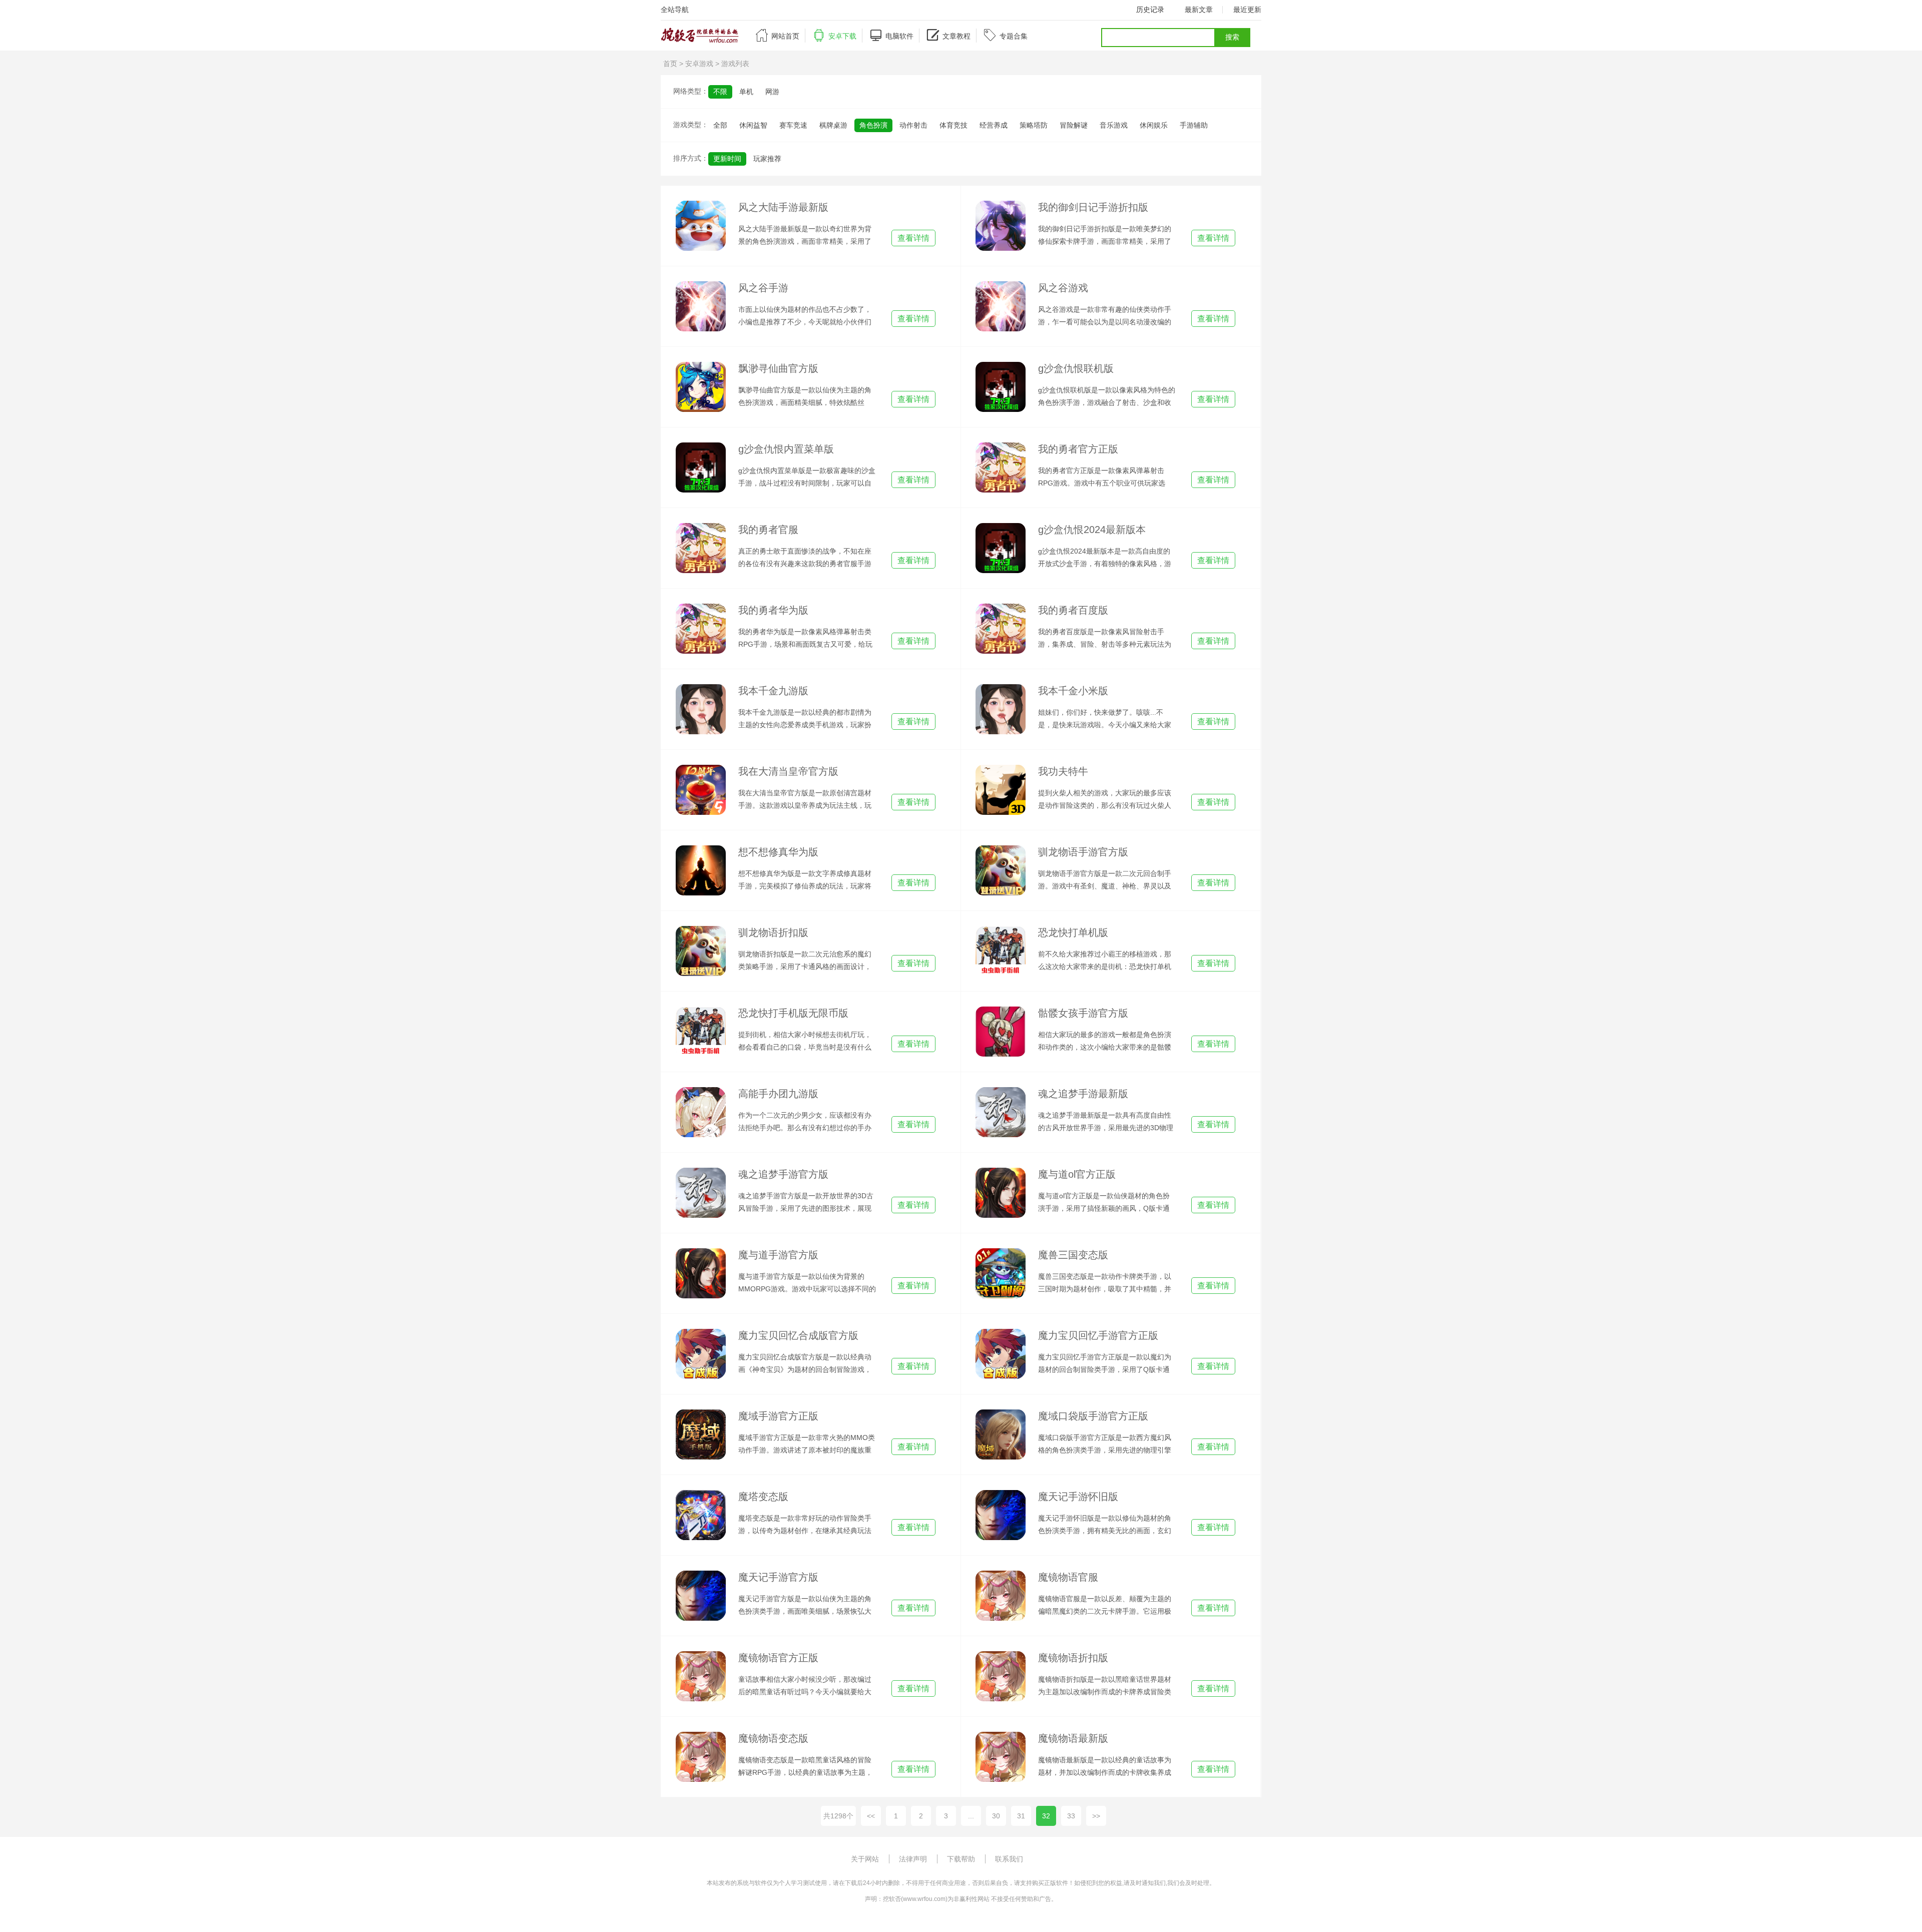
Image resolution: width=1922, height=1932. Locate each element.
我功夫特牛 (1063, 771)
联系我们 (1009, 1859)
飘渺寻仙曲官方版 (778, 368)
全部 (720, 125)
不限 (720, 92)
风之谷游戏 (1063, 288)
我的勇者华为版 (773, 610)
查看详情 (913, 238)
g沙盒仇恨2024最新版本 (1092, 530)
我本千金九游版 (773, 691)
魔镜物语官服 (1068, 1577)
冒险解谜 (1074, 125)
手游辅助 (1194, 125)
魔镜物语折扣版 (1073, 1658)
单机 (746, 92)
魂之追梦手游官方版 (783, 1174)
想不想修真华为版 (778, 852)
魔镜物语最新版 (1073, 1738)
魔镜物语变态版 (773, 1738)
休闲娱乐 (1154, 125)
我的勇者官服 (768, 530)
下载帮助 (961, 1859)
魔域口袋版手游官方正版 (1093, 1416)
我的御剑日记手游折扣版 (1093, 207)
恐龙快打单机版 (1073, 932)
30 (996, 1816)
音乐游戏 (1114, 125)
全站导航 (675, 10)
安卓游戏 (699, 64)
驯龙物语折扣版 (773, 932)
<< (871, 1816)
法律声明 (913, 1859)
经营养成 (994, 125)
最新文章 (1199, 10)
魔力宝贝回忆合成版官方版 (798, 1335)
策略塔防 (1034, 125)
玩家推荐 (767, 159)
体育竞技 (953, 125)
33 (1071, 1816)
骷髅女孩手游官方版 (1083, 1013)
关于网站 (865, 1859)
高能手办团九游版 (778, 1094)
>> (1096, 1816)
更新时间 (727, 159)
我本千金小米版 (1073, 691)
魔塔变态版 (763, 1497)
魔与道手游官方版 (778, 1255)
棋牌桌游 (833, 125)
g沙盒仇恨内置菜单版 (786, 449)
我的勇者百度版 (1073, 610)
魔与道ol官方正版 (1077, 1174)
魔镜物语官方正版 (778, 1658)
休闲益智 (753, 125)
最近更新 (1247, 10)
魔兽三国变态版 (1073, 1255)
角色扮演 (873, 125)
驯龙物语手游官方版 (1083, 852)
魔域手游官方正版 (778, 1416)
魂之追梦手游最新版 (1083, 1094)
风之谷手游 (763, 288)
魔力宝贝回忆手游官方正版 (1098, 1335)
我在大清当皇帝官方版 (788, 771)
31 (1021, 1816)
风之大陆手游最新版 (783, 207)
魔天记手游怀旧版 (1078, 1497)
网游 (772, 92)
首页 (670, 64)
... (971, 1816)
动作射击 (913, 125)
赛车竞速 (793, 125)
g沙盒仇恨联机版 (1076, 368)
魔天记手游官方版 (778, 1577)
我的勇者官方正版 (1078, 449)
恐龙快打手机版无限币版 (793, 1013)
